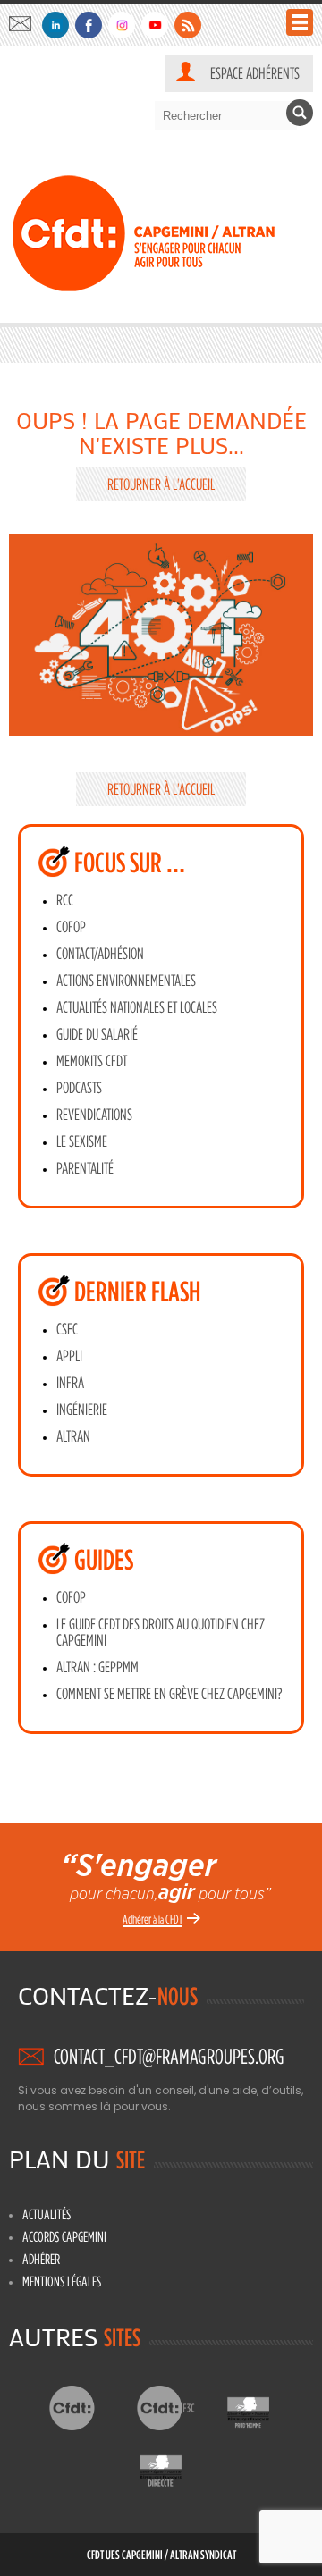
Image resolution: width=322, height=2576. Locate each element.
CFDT (87, 2408)
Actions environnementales (126, 981)
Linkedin (55, 25)
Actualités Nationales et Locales (137, 1007)
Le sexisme (82, 1141)
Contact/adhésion (100, 954)
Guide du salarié (97, 1034)
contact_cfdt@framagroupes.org (25, 24)
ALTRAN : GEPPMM (97, 1667)
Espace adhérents (255, 73)
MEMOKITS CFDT (92, 1061)
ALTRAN (73, 1436)
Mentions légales (62, 2281)
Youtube (155, 25)
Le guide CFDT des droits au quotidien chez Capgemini (161, 1632)
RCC (65, 900)
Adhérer (41, 2259)
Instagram (122, 25)
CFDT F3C (175, 2408)
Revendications (94, 1115)
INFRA (70, 1383)
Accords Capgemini (64, 2236)
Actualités (47, 2214)
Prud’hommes (263, 2408)
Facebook (89, 25)
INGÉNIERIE (82, 1410)
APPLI (69, 1356)
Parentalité (85, 1168)
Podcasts (79, 1088)
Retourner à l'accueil (161, 484)
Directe (175, 2466)
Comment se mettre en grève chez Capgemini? (169, 1694)
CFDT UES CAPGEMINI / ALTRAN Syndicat (161, 2554)
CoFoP (71, 927)
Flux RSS (188, 25)
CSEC (67, 1329)
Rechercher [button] (300, 113)
